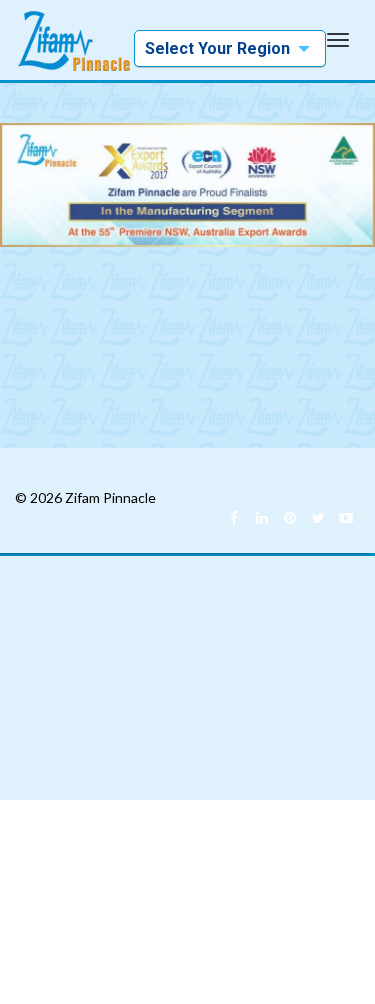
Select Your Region (217, 53)
